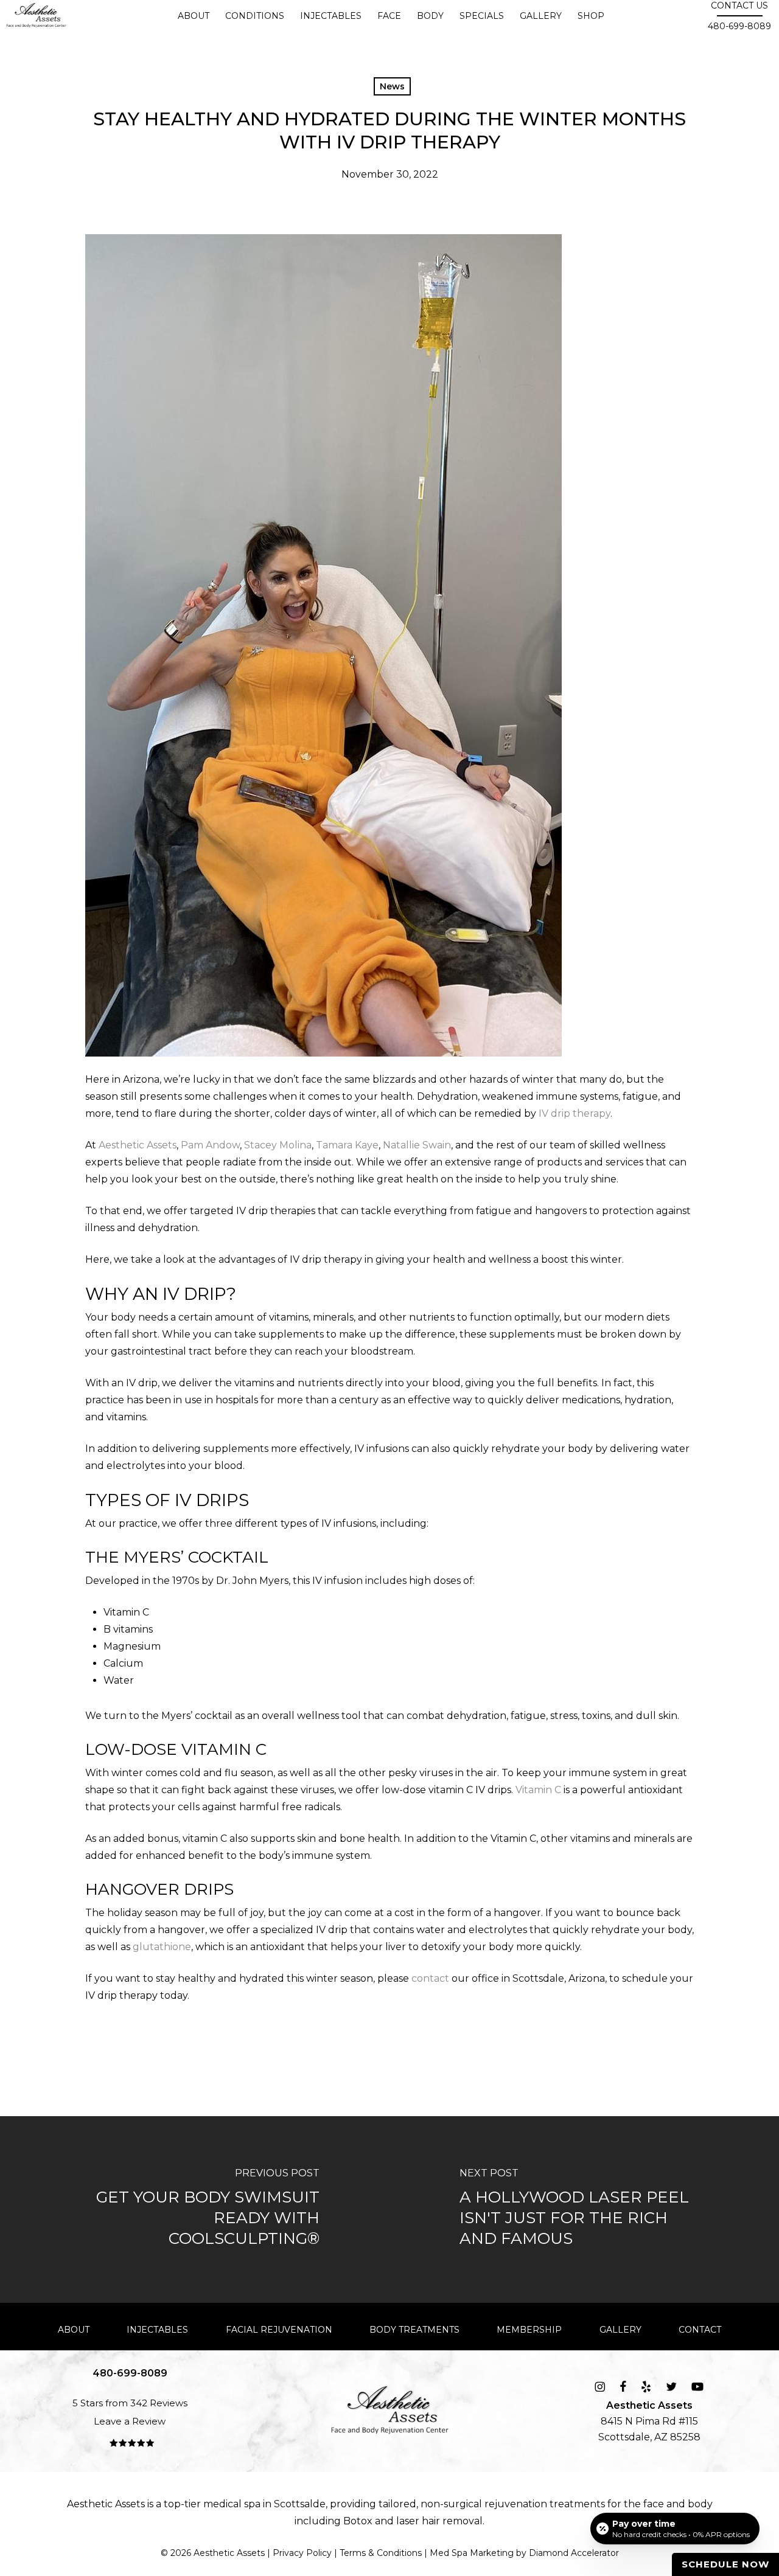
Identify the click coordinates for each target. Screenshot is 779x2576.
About (74, 2330)
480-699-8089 (739, 26)
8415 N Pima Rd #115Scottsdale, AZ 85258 (649, 2421)
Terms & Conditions (381, 2553)
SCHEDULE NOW (725, 2564)
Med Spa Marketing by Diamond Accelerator (524, 2553)
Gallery (620, 2330)
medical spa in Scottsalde (264, 2504)
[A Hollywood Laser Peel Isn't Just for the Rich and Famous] (584, 2210)
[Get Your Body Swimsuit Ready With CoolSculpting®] (195, 2210)
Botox (358, 2521)
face (654, 2504)
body (700, 2504)
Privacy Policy (302, 2553)
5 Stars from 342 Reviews (130, 2403)
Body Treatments (414, 2330)
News (392, 86)
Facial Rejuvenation (279, 2330)
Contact (700, 2330)
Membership (529, 2330)
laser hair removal (439, 2521)
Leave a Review (130, 2421)
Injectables (157, 2330)
